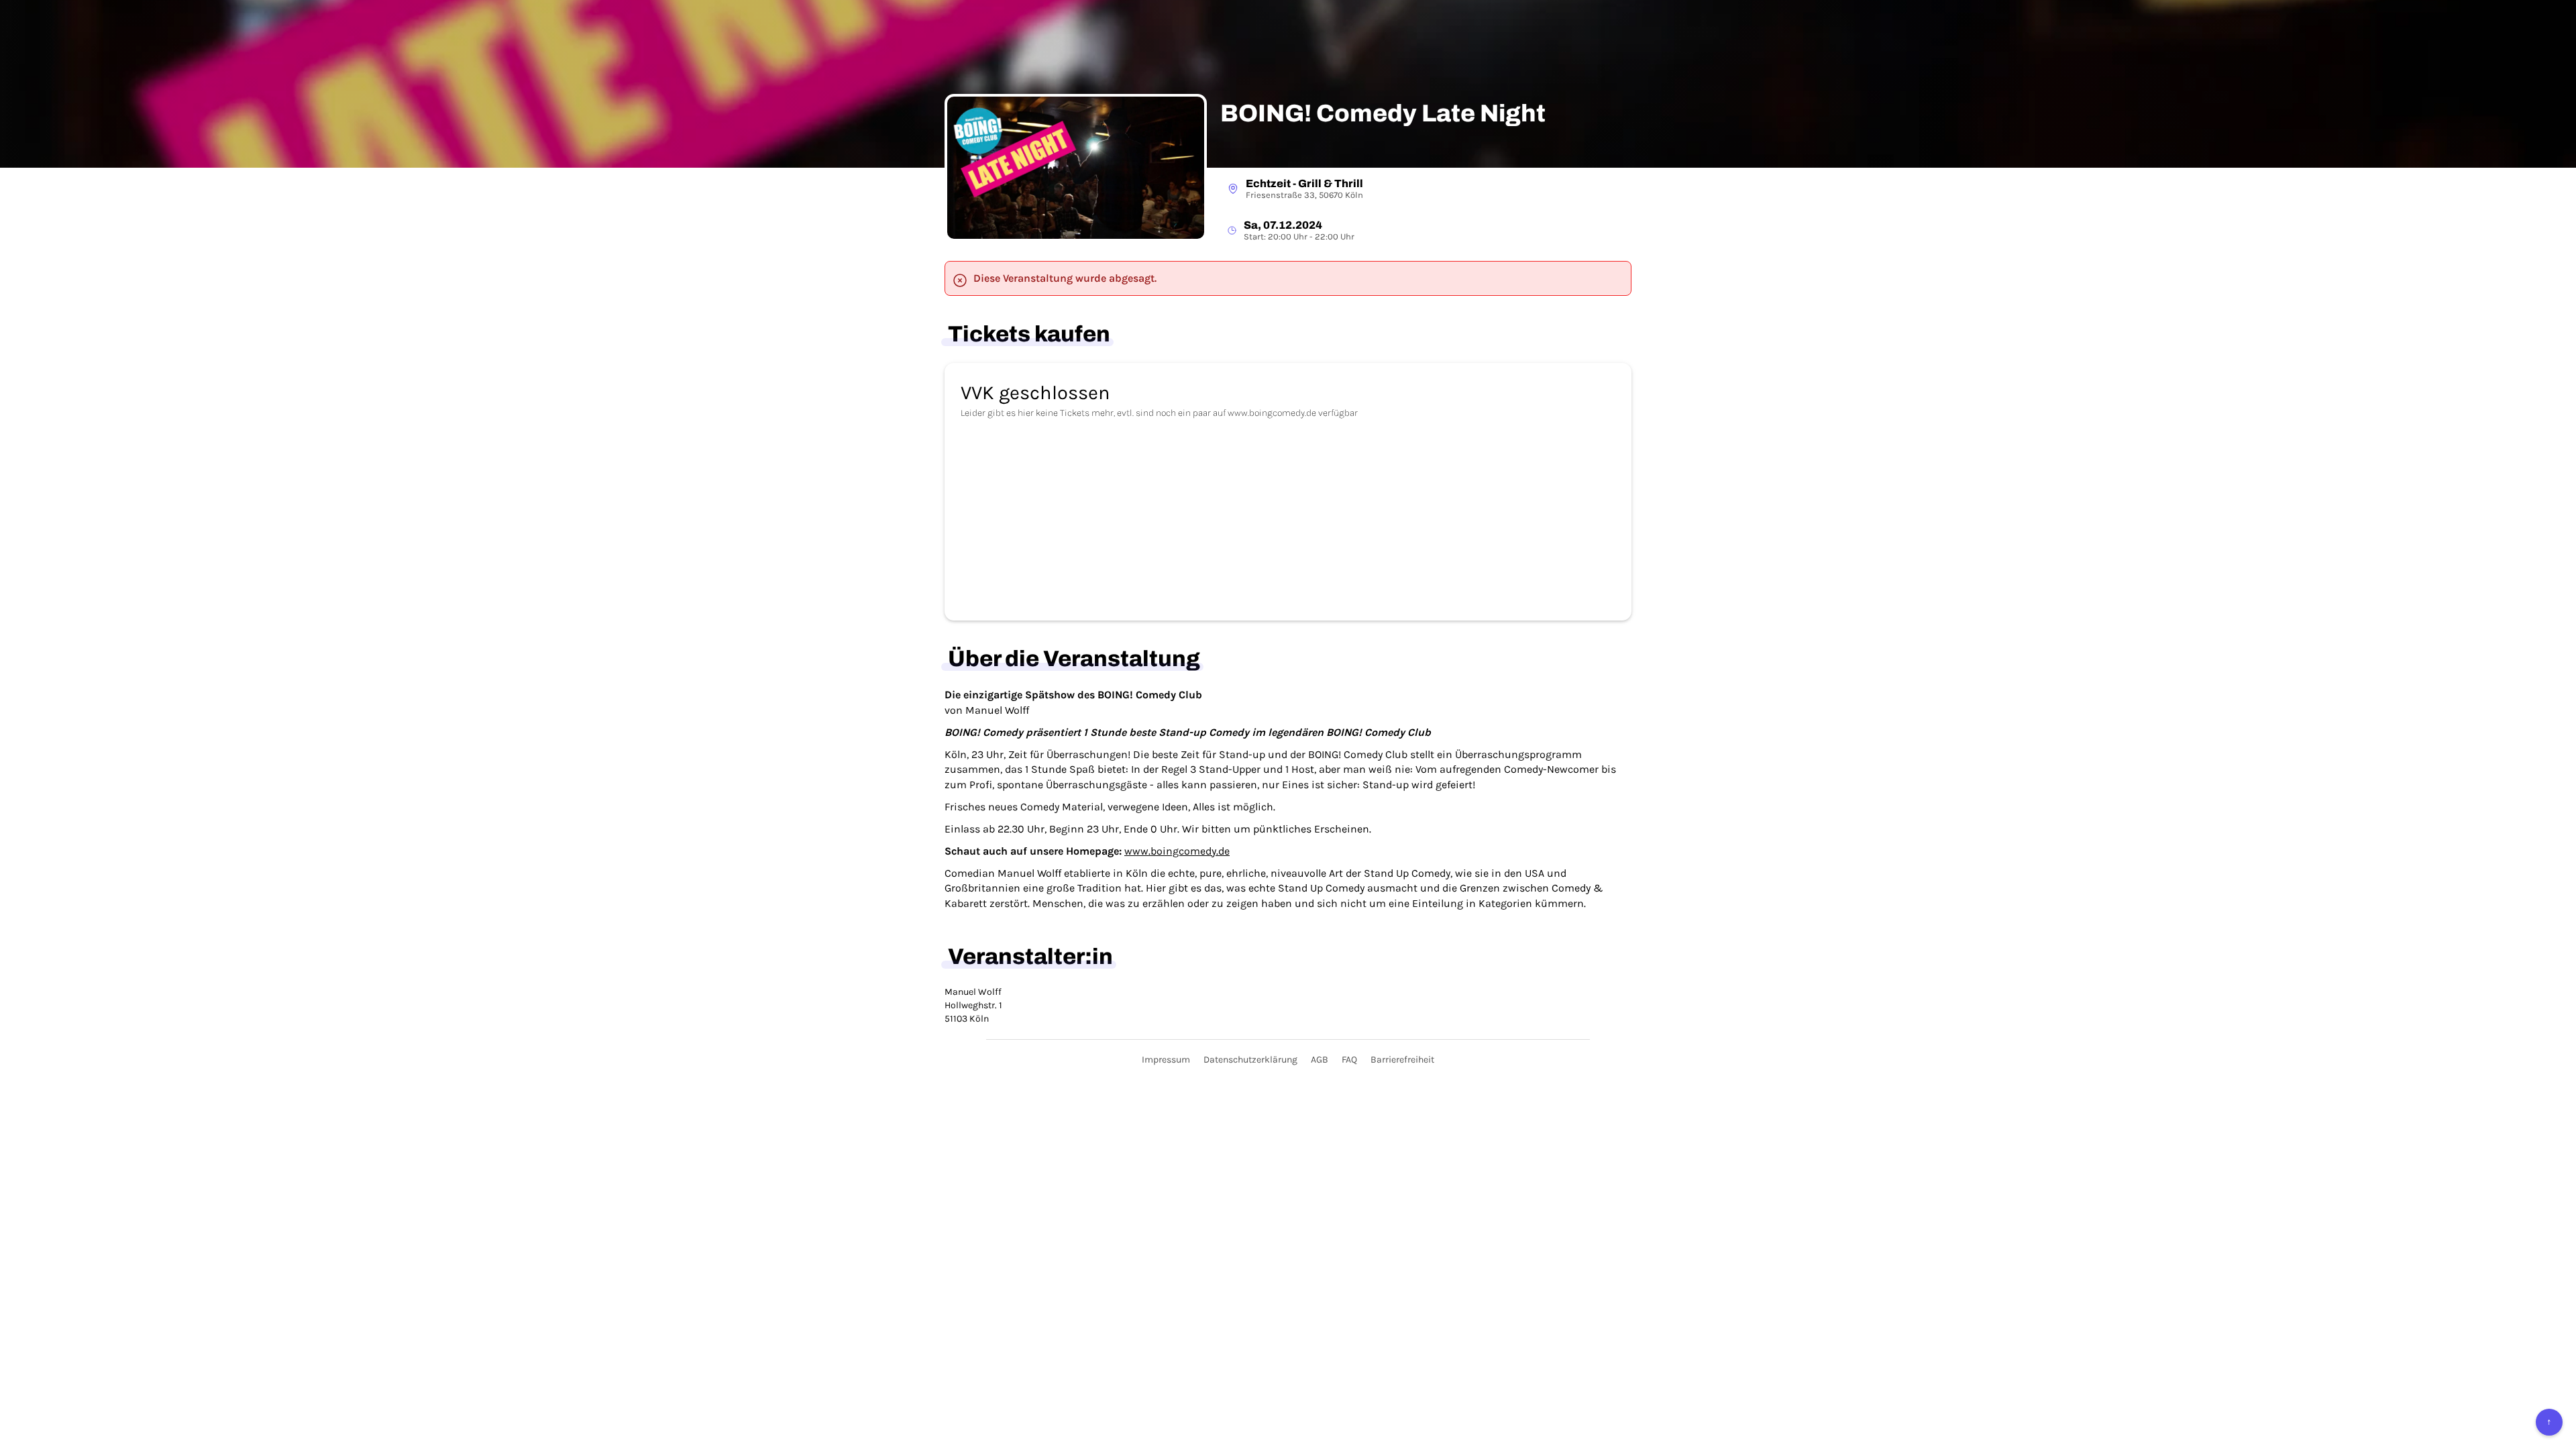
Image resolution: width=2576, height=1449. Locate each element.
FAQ (1349, 1060)
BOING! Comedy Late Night (1383, 114)
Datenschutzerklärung (1250, 1060)
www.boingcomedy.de (1177, 851)
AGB (1320, 1060)
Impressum (1166, 1060)
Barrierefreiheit (1402, 1060)
